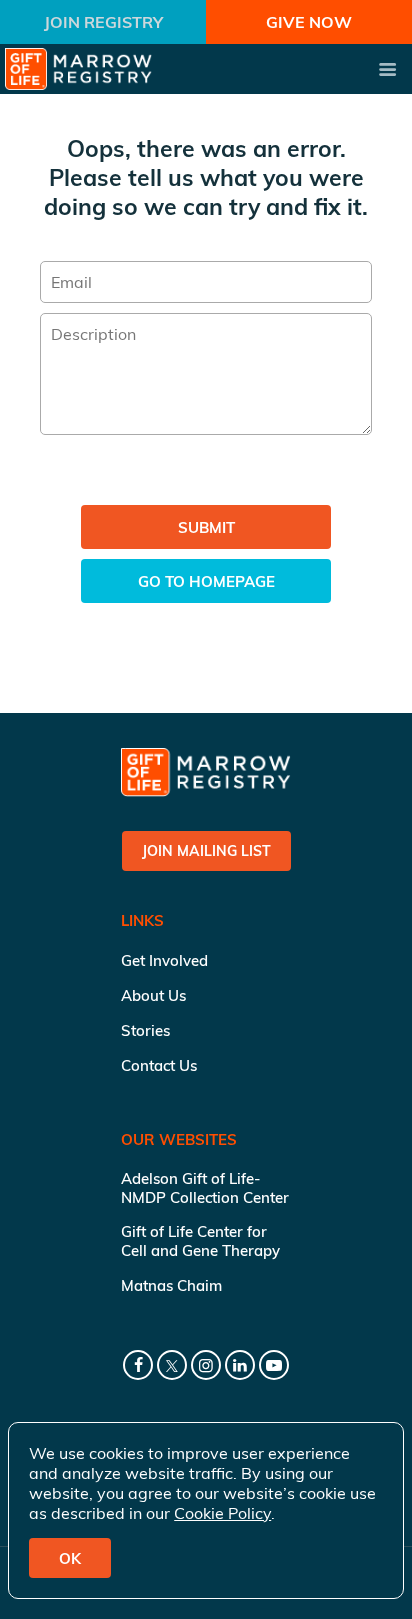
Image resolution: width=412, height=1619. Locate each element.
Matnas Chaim (171, 1285)
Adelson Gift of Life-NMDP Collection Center (205, 1188)
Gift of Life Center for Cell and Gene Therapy (200, 1241)
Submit (206, 527)
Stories (145, 1030)
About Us (153, 995)
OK (70, 1558)
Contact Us (159, 1065)
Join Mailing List (206, 851)
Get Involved (164, 960)
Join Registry (103, 22)
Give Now (309, 22)
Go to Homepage (206, 581)
